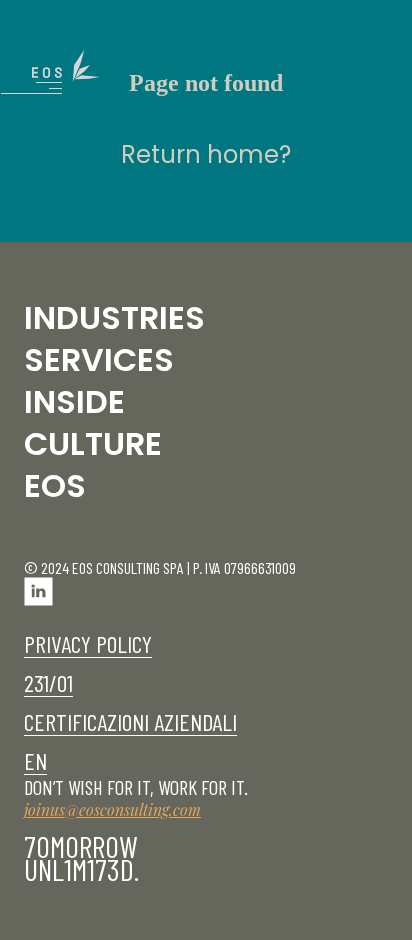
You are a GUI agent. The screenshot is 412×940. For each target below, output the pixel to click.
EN (35, 760)
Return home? (206, 154)
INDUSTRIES (114, 317)
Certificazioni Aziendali (130, 721)
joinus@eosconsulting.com (112, 809)
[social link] (38, 599)
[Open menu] (66, 72)
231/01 (48, 682)
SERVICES (99, 359)
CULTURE (93, 443)
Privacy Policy (88, 643)
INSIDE (74, 401)
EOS (55, 485)
